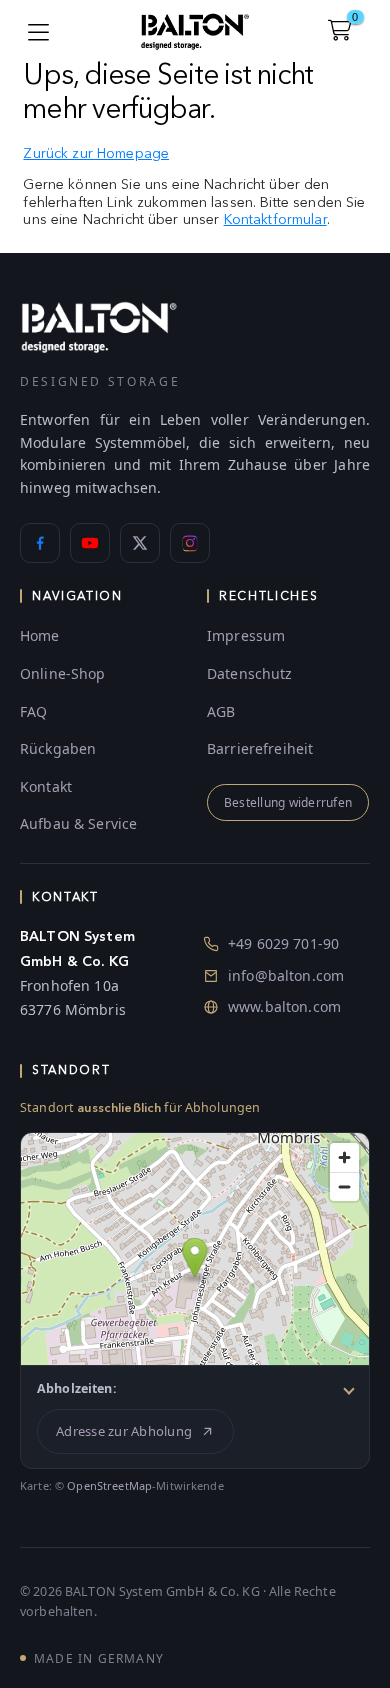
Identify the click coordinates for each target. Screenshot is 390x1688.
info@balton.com (286, 975)
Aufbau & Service (78, 823)
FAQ (33, 711)
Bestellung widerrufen (288, 802)
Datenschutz (250, 673)
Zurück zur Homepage (96, 153)
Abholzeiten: (77, 1388)
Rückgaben (58, 748)
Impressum (246, 635)
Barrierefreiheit (260, 748)
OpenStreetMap (109, 1485)
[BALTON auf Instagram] (190, 543)
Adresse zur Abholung (124, 1431)
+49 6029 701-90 (283, 943)
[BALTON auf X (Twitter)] (140, 543)
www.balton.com (284, 1006)
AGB (221, 711)
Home (40, 635)
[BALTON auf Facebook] (40, 543)
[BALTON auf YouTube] (90, 543)
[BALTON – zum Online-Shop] (99, 326)
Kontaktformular (275, 219)
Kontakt (46, 786)
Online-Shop (63, 673)
